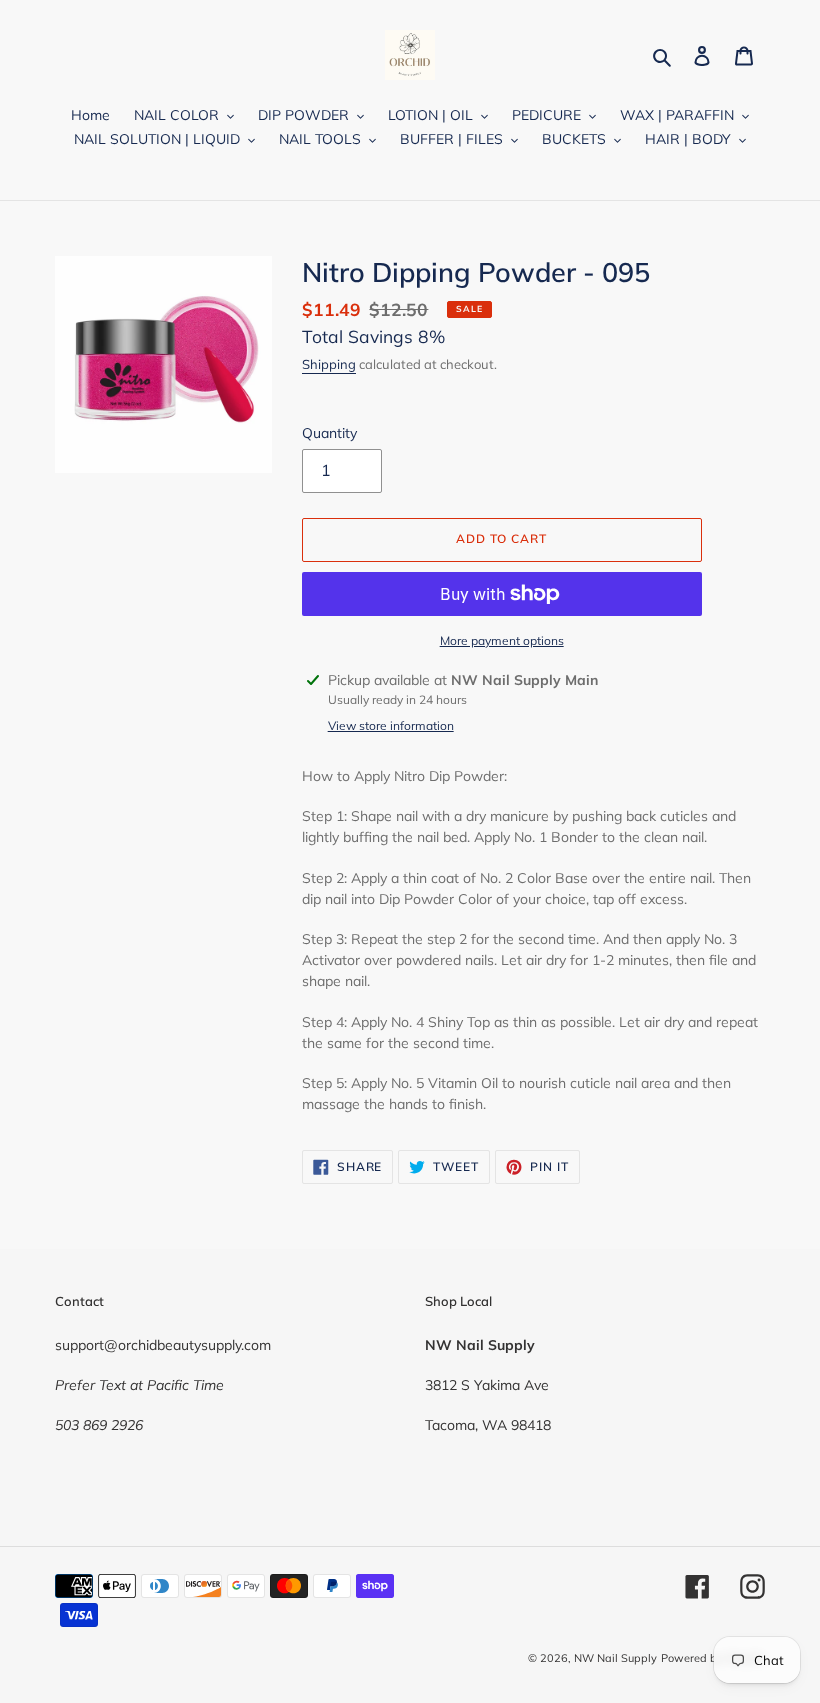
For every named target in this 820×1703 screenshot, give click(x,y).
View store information (391, 725)
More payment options (502, 640)
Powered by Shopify (713, 1658)
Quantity (329, 433)
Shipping (329, 364)
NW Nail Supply (615, 1658)
